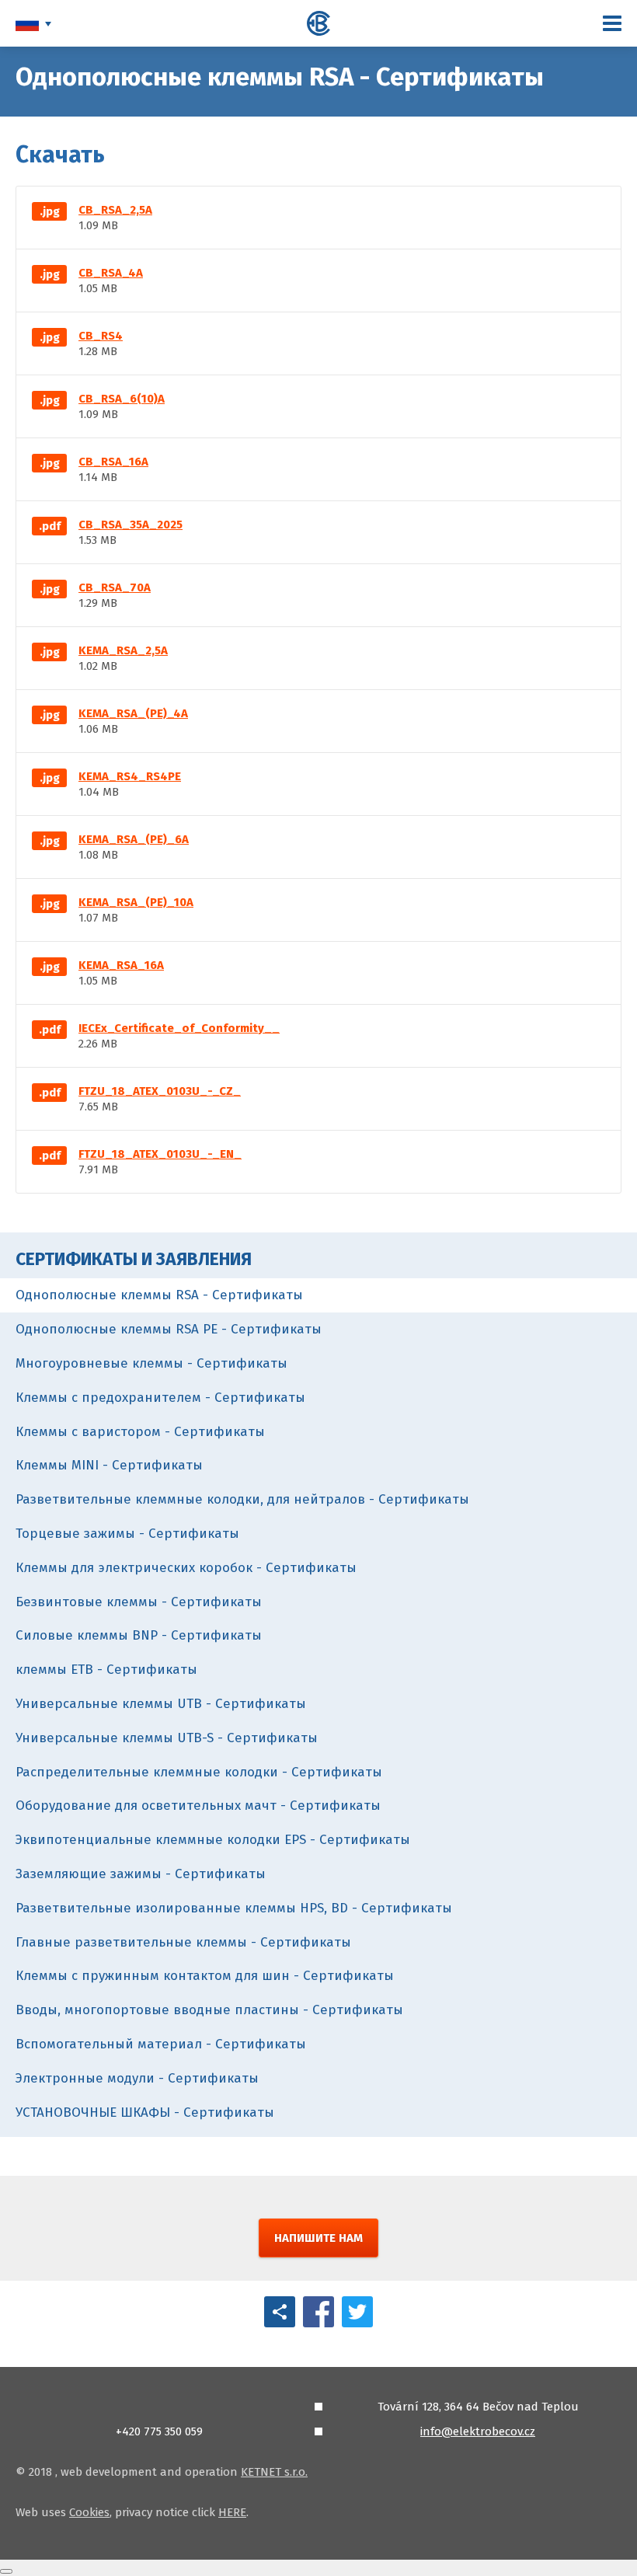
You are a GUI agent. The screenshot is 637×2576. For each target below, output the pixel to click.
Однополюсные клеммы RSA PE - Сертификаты (169, 1329)
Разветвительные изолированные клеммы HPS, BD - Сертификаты (234, 1908)
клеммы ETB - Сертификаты (106, 1670)
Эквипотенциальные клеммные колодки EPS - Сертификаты (213, 1840)
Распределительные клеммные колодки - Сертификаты (199, 1772)
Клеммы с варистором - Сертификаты (140, 1432)
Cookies (89, 2512)
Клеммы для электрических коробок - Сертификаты (186, 1568)
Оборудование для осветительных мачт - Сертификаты (198, 1806)
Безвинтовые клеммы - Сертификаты (139, 1602)
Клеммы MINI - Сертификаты (109, 1465)
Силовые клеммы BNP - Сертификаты (139, 1635)
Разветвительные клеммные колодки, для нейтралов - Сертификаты (242, 1499)
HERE (232, 2512)
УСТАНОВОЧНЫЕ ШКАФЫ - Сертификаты (145, 2112)
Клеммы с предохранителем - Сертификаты (160, 1398)
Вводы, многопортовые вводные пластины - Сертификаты (209, 2010)
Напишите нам (318, 2238)
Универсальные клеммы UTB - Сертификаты (161, 1704)
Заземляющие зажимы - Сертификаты (141, 1874)
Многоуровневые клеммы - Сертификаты (151, 1363)
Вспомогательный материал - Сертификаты (161, 2044)
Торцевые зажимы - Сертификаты (127, 1534)
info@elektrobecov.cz (478, 2431)
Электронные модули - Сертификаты (137, 2078)
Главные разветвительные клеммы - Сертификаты (183, 1942)
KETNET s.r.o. (274, 2472)
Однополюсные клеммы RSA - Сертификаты (159, 1295)
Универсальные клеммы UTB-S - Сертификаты (167, 1738)
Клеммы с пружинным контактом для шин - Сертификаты (205, 1976)
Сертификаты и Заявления (134, 1259)
